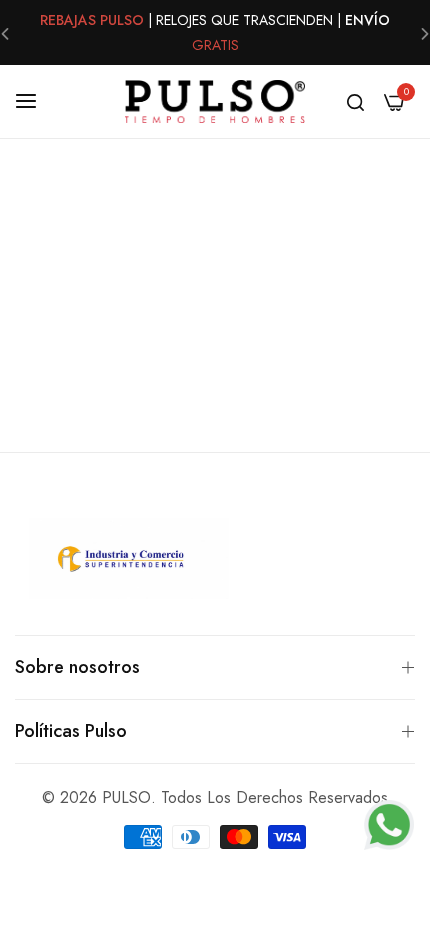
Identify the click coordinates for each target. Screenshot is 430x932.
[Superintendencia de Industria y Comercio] (129, 563)
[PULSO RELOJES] (215, 101)
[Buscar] (355, 101)
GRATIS (215, 45)
